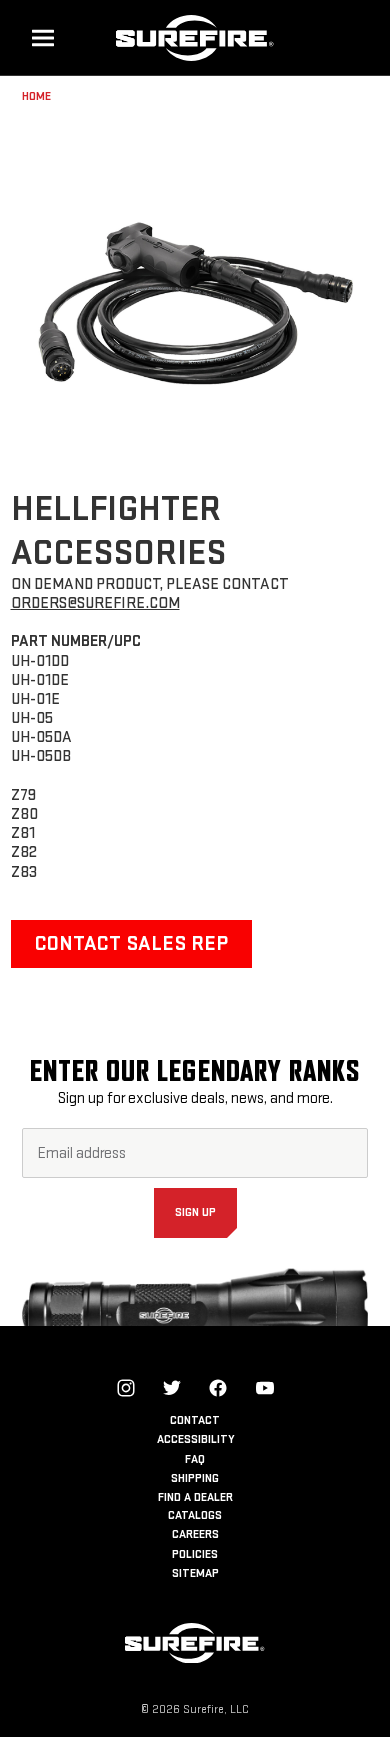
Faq (195, 1459)
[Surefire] (195, 37)
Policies (195, 1554)
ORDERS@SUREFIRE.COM (95, 603)
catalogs (195, 1515)
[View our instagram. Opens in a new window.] (126, 1388)
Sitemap (195, 1573)
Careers (195, 1534)
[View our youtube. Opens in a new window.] (265, 1388)
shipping (195, 1478)
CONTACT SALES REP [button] (131, 943)
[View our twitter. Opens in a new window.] (172, 1388)
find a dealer (195, 1497)
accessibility (195, 1439)
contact (195, 1420)
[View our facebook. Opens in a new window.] (218, 1388)
